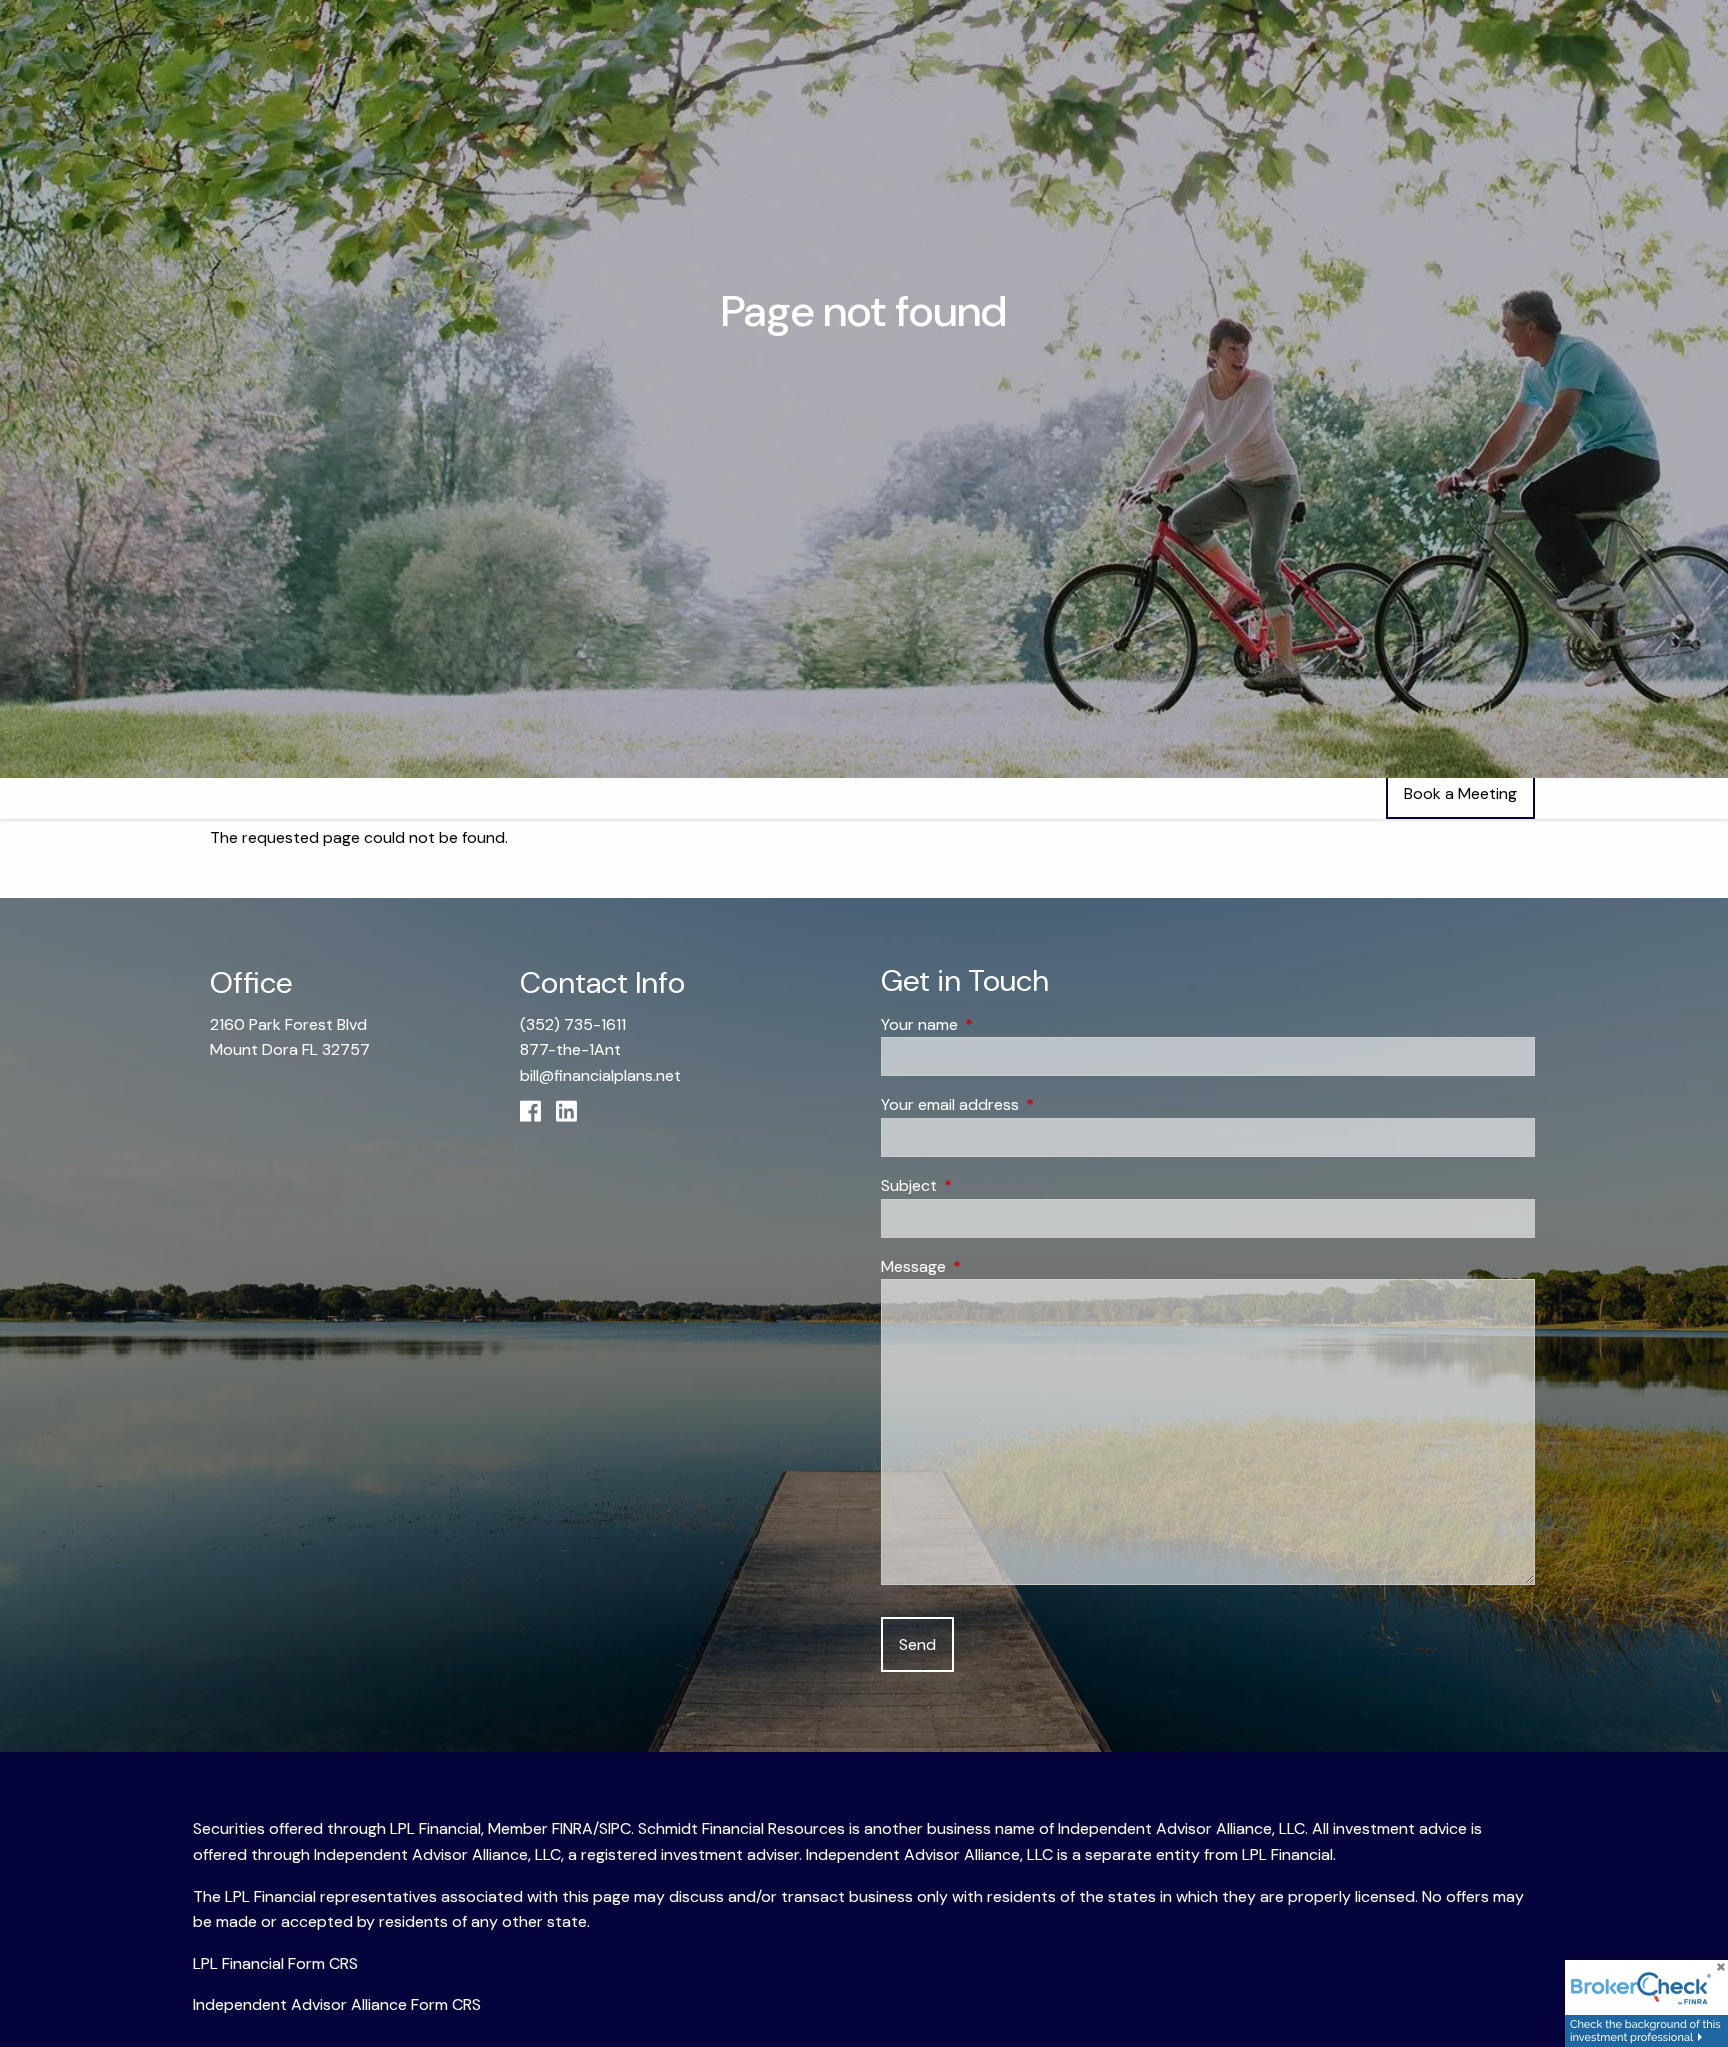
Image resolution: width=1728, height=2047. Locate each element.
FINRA (572, 1828)
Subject (985, 1185)
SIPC (615, 1828)
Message (990, 1266)
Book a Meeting (1460, 793)
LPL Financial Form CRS (275, 1963)
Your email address (1026, 1104)
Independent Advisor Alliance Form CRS (337, 2004)
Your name (996, 1024)
